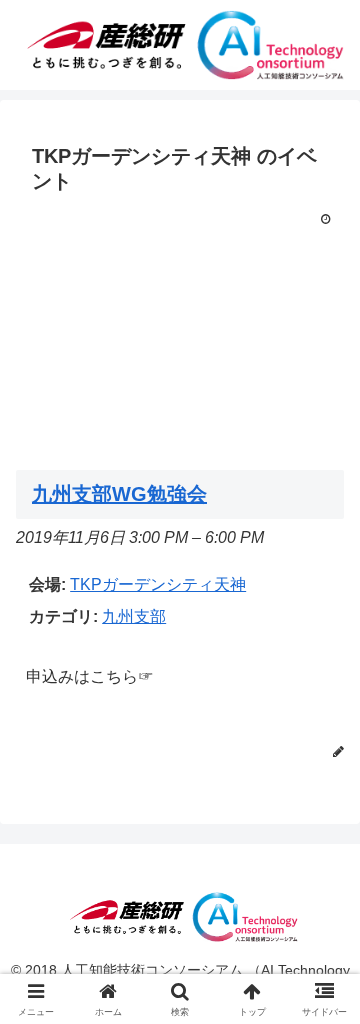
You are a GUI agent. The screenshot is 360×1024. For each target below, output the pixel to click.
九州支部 (134, 616)
